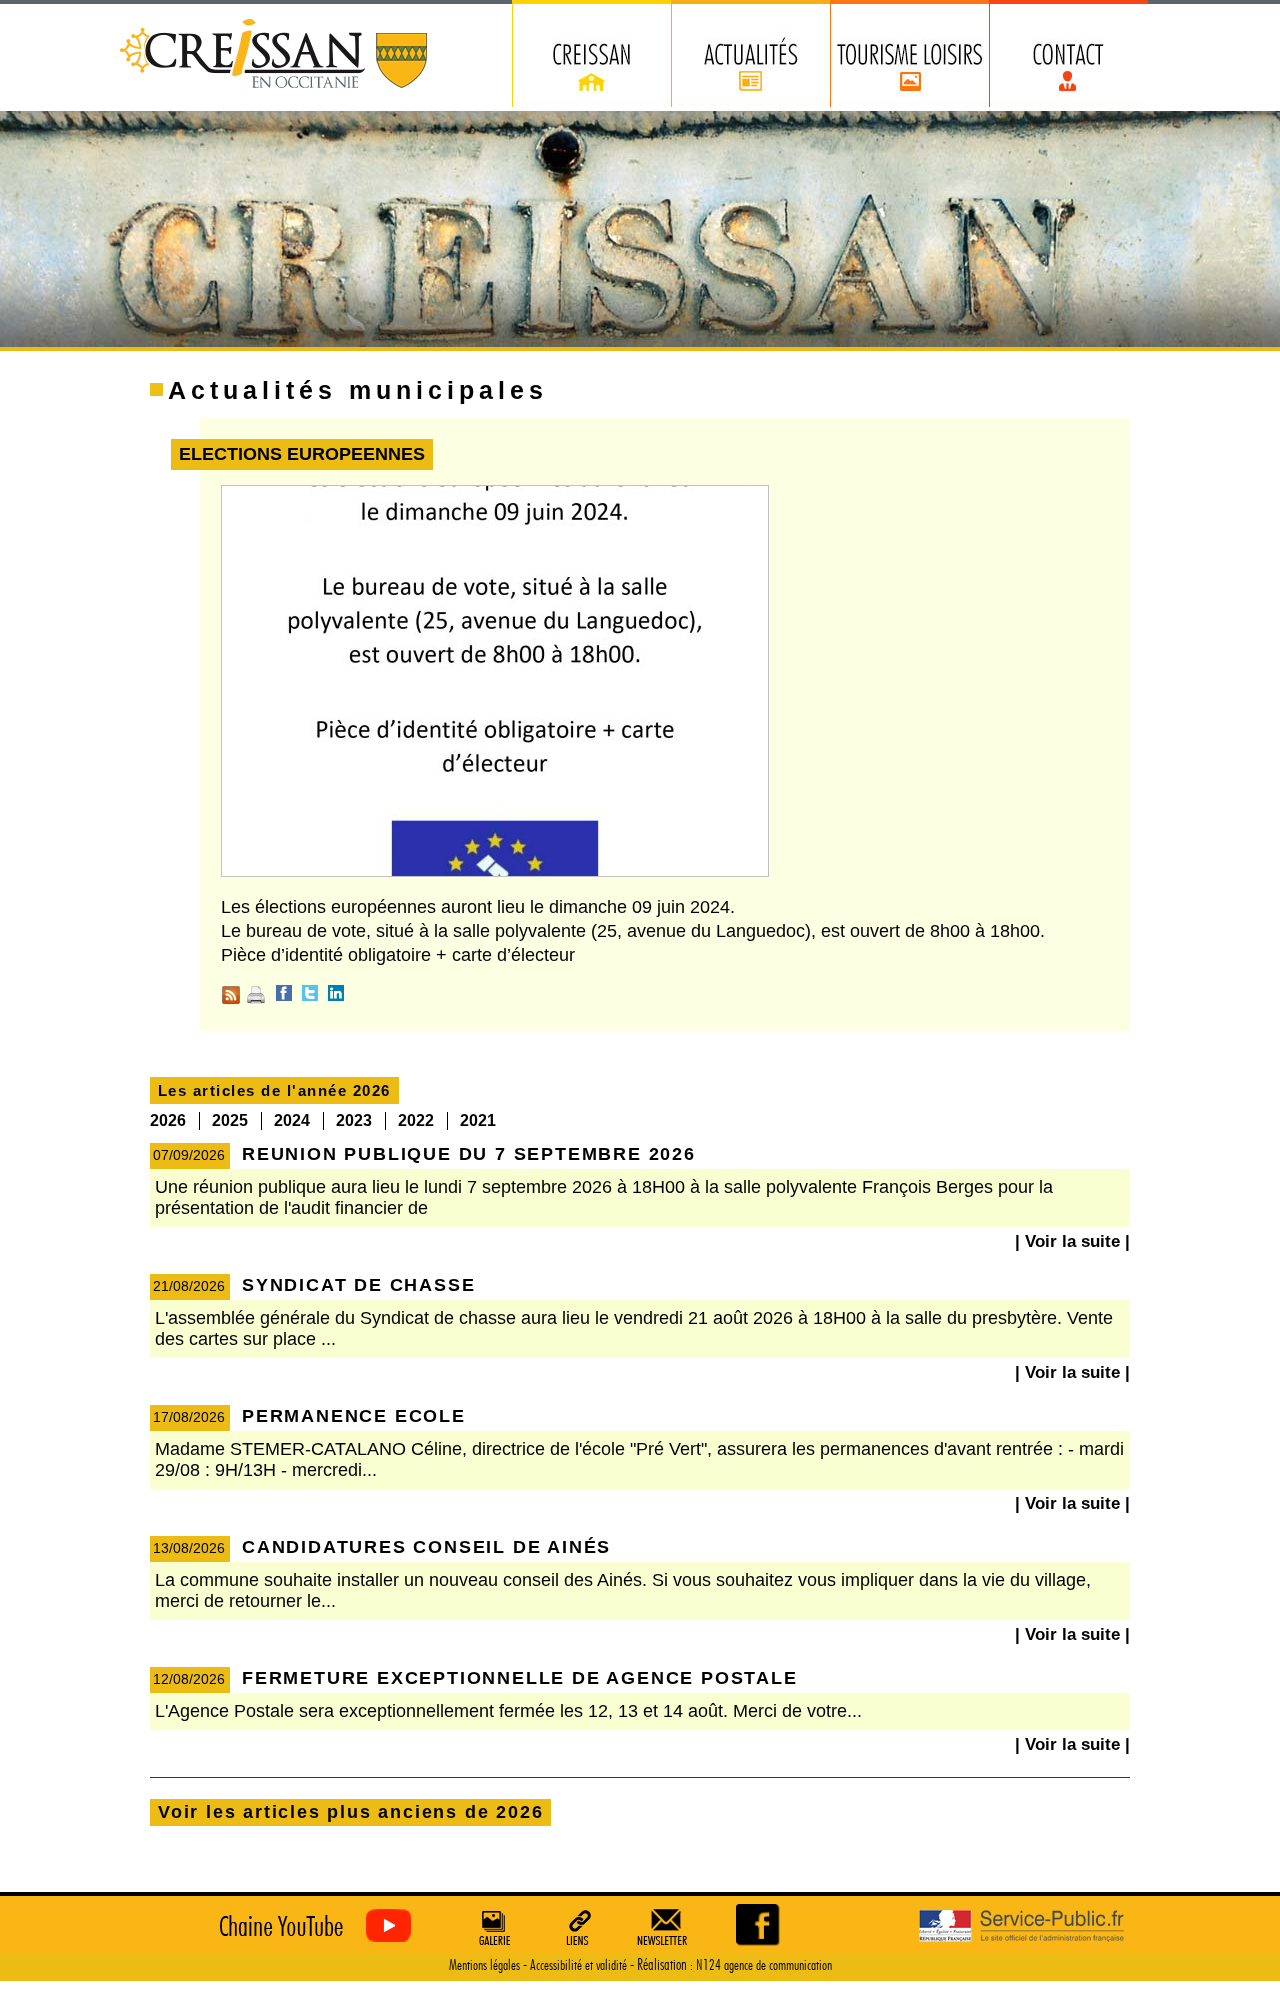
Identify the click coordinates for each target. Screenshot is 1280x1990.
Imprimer (256, 995)
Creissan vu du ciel (310, 1926)
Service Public (1021, 1926)
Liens (579, 1927)
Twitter (310, 993)
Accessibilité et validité (578, 1965)
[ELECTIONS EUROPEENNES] (495, 872)
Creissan (274, 55)
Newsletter (666, 1927)
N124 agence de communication (764, 1965)
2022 (416, 1120)
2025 (230, 1120)
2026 (168, 1120)
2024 (292, 1120)
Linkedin (336, 993)
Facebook (284, 993)
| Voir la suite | (1072, 1241)
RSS (231, 995)
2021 (478, 1120)
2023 (354, 1120)
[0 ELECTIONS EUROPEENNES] (759, 1924)
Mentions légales (484, 1965)
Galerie (492, 1927)
